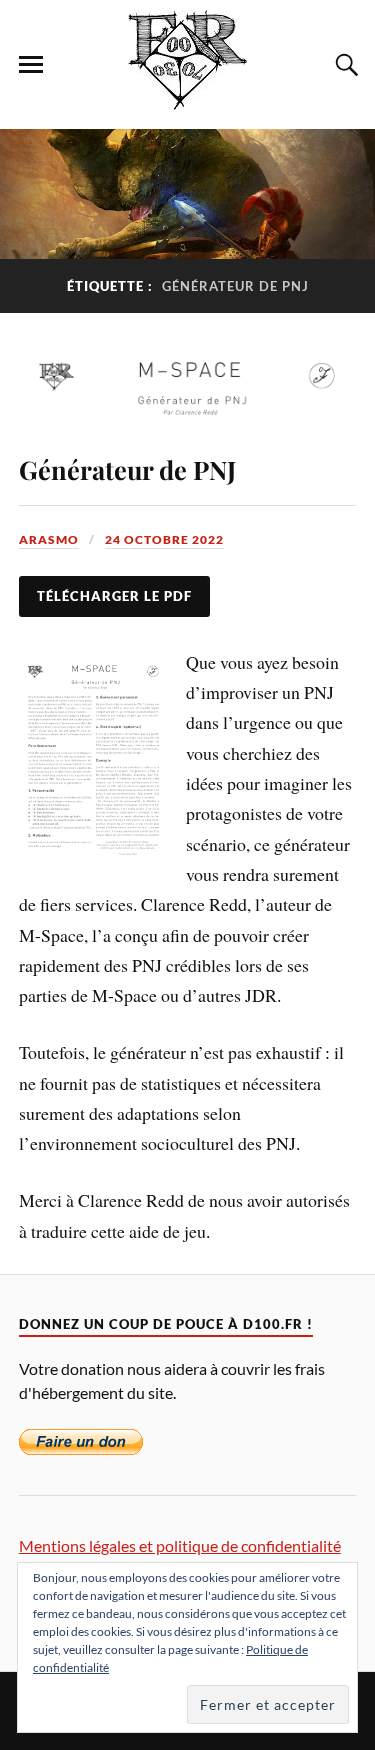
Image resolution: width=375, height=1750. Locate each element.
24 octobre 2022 (164, 539)
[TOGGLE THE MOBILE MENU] (31, 65)
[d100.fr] (187, 99)
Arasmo (49, 539)
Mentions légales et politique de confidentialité (180, 1545)
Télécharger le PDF (114, 596)
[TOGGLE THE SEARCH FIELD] (344, 65)
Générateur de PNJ (127, 469)
